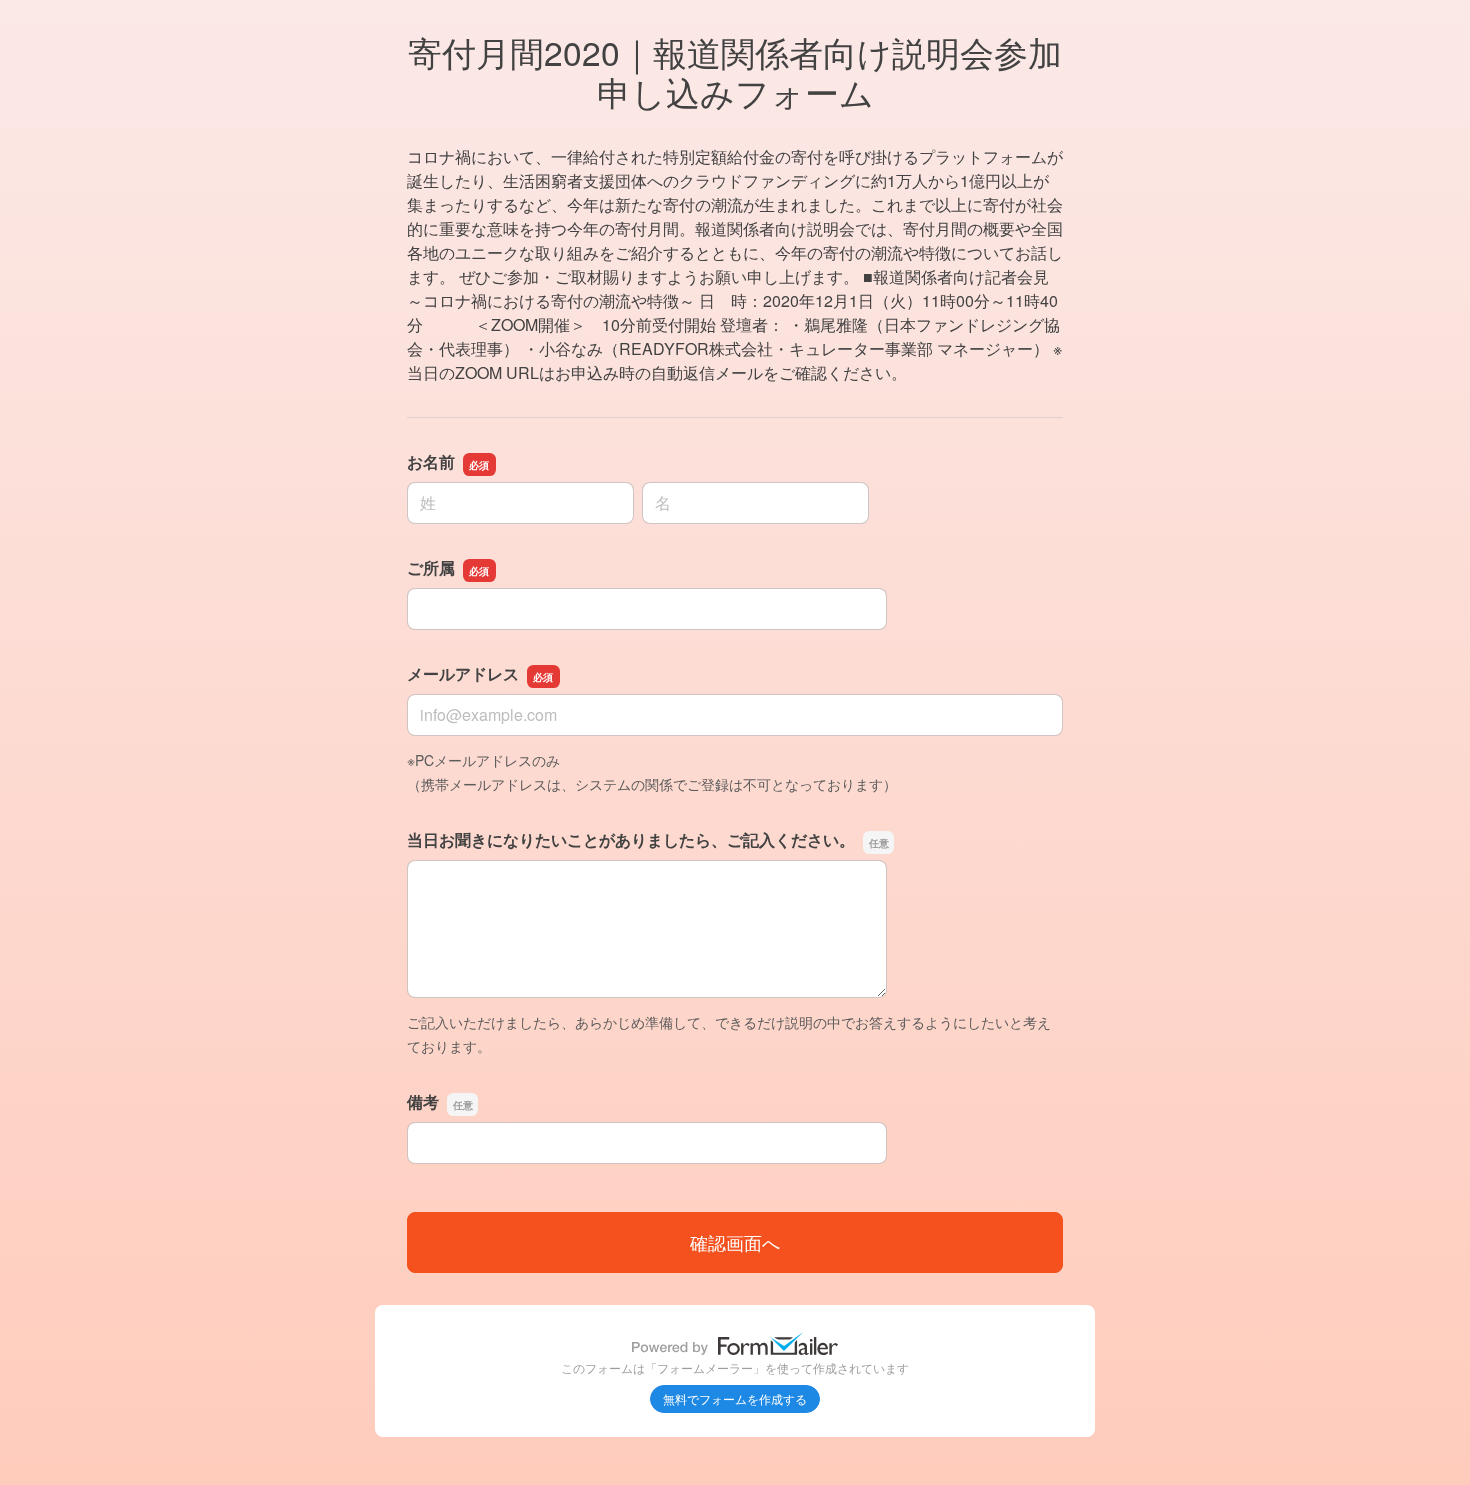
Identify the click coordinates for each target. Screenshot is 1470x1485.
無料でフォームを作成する (735, 1398)
